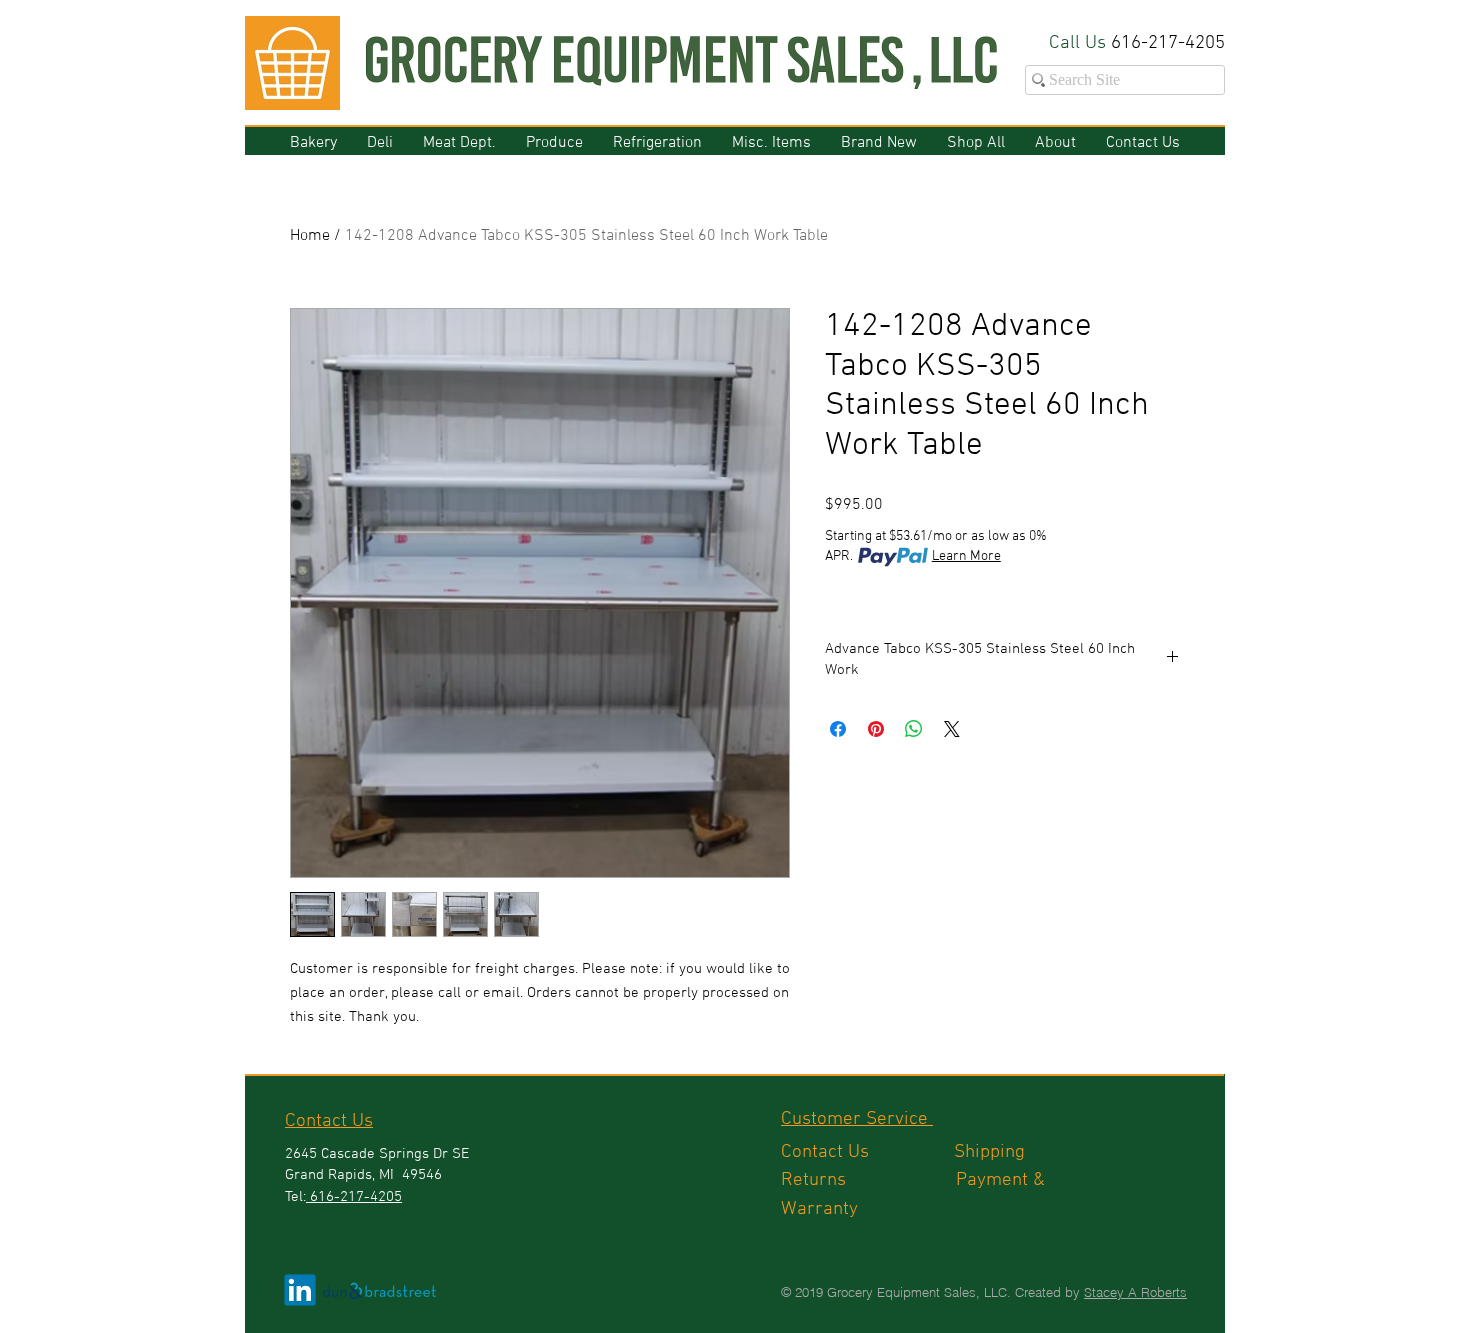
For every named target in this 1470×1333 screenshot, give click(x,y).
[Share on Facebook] (838, 729)
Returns (868, 1180)
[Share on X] (952, 729)
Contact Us (867, 1152)
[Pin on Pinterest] (876, 729)
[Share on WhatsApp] (914, 729)
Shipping (992, 1152)
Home (310, 236)
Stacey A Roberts (1135, 1292)
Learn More (966, 556)
